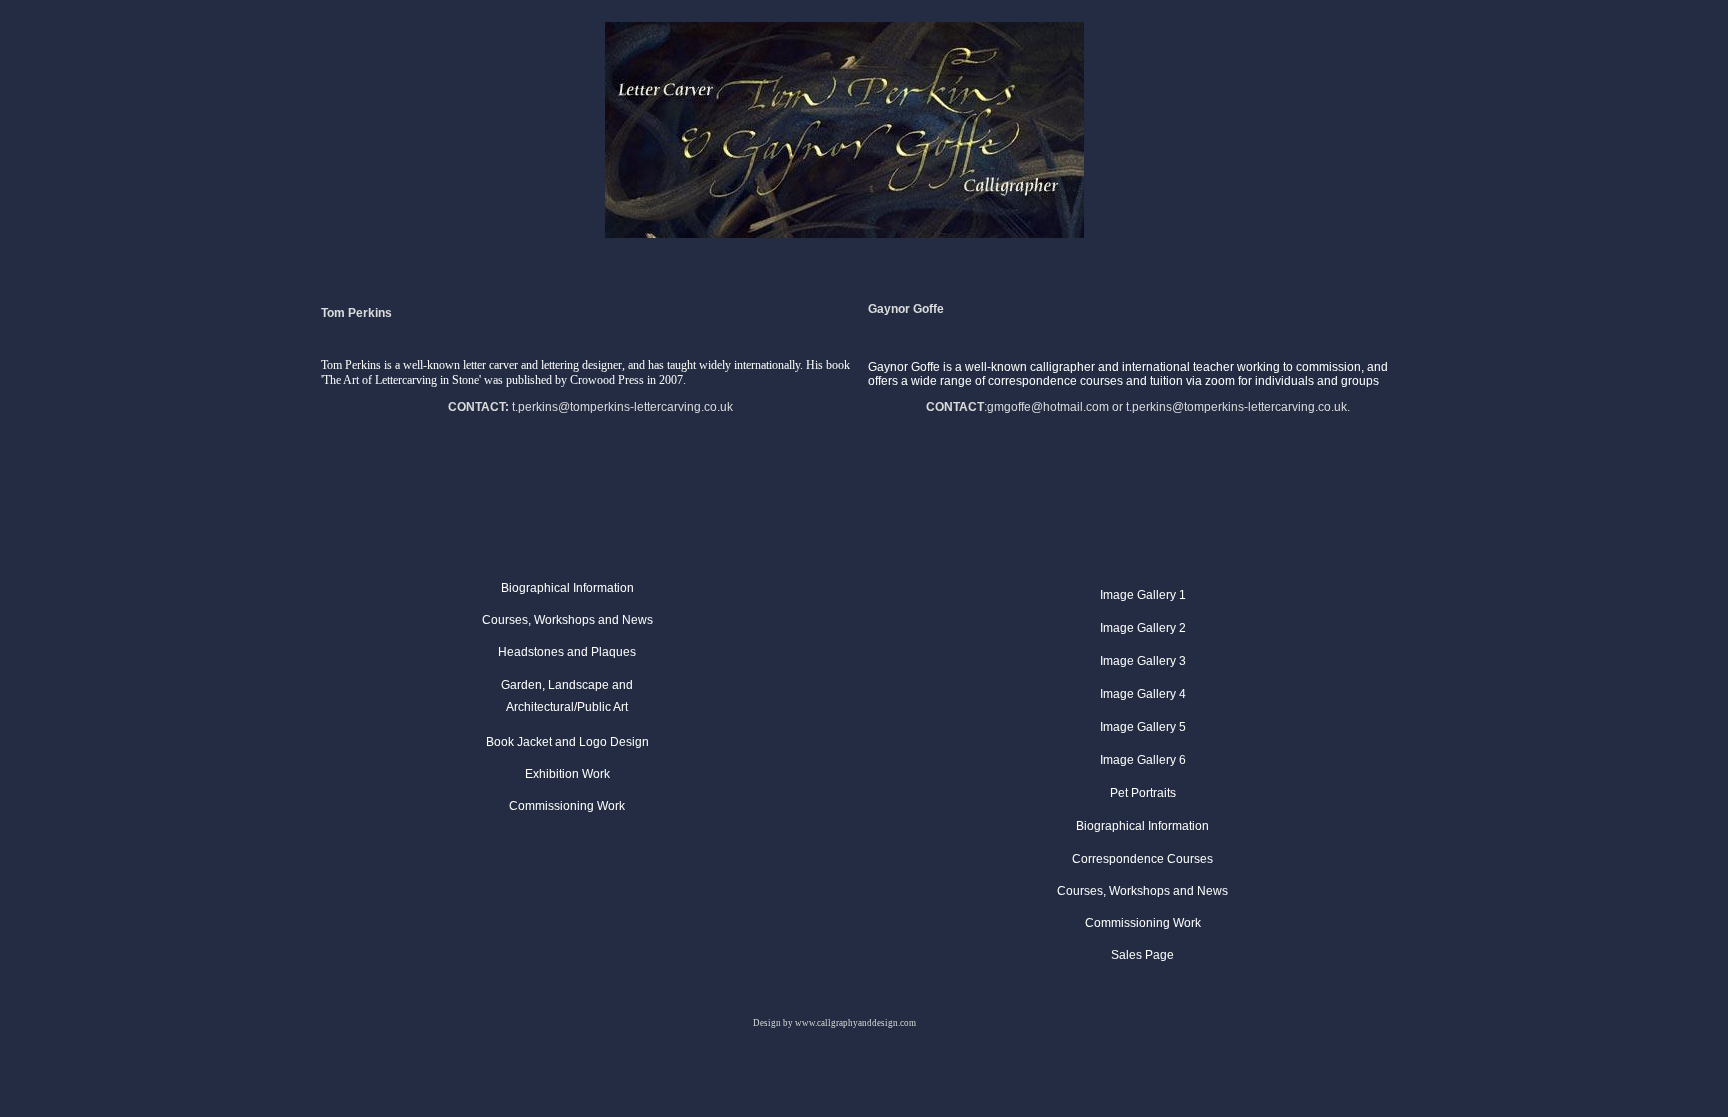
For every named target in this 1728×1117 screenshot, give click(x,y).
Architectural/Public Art (567, 707)
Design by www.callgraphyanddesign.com (834, 1023)
